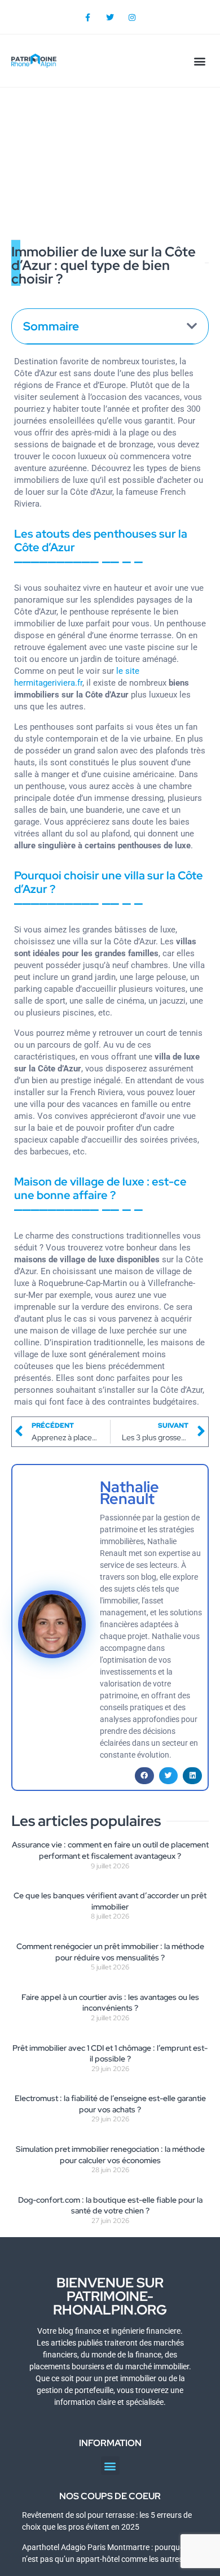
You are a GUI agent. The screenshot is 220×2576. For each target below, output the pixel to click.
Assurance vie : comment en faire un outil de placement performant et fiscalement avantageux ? (110, 1850)
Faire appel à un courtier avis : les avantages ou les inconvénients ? (110, 2003)
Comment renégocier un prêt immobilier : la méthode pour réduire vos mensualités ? (110, 1952)
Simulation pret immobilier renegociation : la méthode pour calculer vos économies (110, 2155)
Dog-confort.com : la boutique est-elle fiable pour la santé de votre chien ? (110, 2205)
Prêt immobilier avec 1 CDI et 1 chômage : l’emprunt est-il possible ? (110, 2054)
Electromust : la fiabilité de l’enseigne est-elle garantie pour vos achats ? (110, 2104)
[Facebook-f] (88, 17)
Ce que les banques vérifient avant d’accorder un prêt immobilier (110, 1901)
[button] (199, 61)
